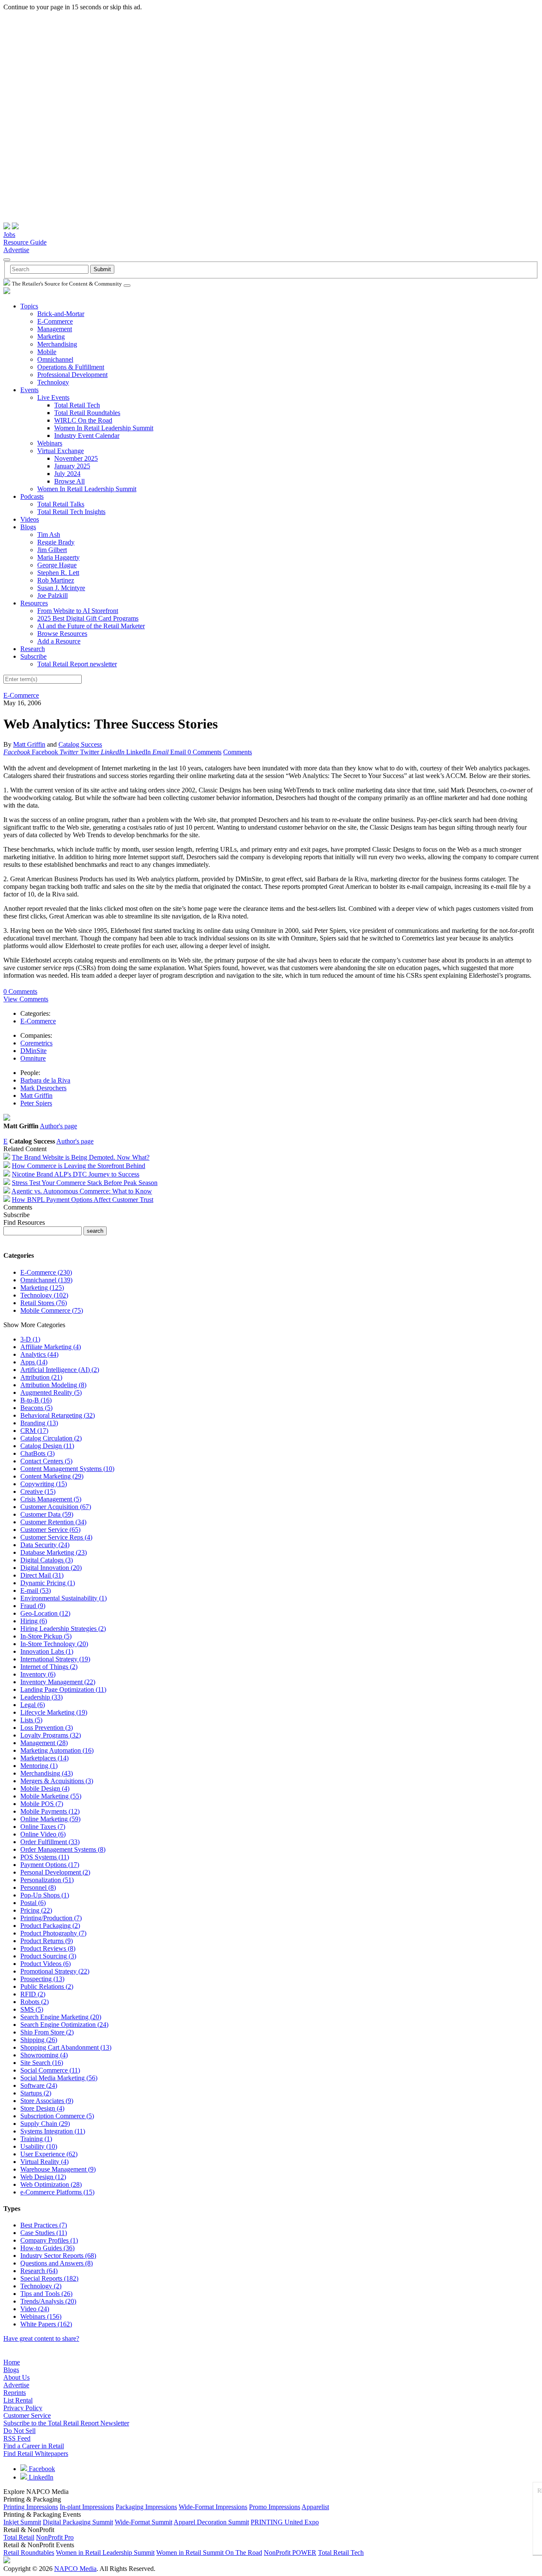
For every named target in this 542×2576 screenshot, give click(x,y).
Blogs (28, 527)
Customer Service (27, 2415)
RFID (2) (33, 1994)
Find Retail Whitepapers (36, 2454)
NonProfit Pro (55, 2537)
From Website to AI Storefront (78, 611)
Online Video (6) (43, 1834)
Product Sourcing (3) (48, 1956)
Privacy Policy (23, 2408)
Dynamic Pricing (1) (48, 1583)
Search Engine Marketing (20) (61, 2017)
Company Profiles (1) (49, 2240)
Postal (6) (33, 1903)
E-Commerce (55, 321)
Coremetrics (36, 1043)
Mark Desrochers (43, 1088)
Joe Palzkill (53, 595)
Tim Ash (49, 535)
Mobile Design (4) (45, 1788)
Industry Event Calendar (87, 436)
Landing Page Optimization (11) (63, 1689)
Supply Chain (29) (45, 2124)
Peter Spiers (36, 1103)
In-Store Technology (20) (54, 1644)
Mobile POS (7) (42, 1804)
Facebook (41, 2469)
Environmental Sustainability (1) (64, 1598)
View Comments (26, 999)
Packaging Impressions (146, 2507)
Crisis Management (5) (51, 1499)
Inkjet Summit (22, 2522)
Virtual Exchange (61, 451)
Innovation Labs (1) (47, 1651)
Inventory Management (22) (58, 1682)
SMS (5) (32, 2009)
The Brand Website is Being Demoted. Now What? (81, 1157)
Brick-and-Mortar (61, 314)
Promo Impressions (275, 2507)
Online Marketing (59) (50, 1819)
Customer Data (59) (47, 1514)
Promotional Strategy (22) (55, 1971)
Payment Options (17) (50, 1865)
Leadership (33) (41, 1697)
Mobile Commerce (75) (52, 1310)
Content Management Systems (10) (67, 1469)
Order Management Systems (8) (63, 1849)
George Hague (57, 565)
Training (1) (36, 2139)
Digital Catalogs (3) (47, 1560)
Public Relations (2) (47, 1986)
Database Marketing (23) (54, 1552)
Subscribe (33, 656)
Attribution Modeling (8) (53, 1385)
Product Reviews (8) (48, 1948)
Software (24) (39, 2085)
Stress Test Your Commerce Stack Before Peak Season (85, 1183)
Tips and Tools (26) (46, 2294)
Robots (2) (35, 2002)
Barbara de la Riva (45, 1080)
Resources (34, 603)
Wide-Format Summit (144, 2522)
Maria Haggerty (58, 557)
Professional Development (72, 375)
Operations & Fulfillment (71, 367)
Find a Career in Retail (34, 2446)
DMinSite (33, 1051)
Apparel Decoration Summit (211, 2522)
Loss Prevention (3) (47, 1728)
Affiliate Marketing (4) (51, 1347)
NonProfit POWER (290, 2553)
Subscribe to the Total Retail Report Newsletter (66, 2423)
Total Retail (19, 2537)
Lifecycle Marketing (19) (54, 1712)
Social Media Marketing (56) (59, 2078)
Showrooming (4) (44, 2055)
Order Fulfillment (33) (50, 1842)
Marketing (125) (42, 1288)
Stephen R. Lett (58, 573)
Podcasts (32, 496)
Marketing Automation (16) (57, 1750)
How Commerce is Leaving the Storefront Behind (79, 1166)
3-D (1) (30, 1339)
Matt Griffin (29, 744)
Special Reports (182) (49, 2278)
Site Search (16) (42, 2063)
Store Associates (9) (47, 2101)
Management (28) (44, 1743)
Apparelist (315, 2507)
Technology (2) (41, 2286)
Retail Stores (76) (44, 1303)
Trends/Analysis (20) (48, 2301)
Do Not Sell (19, 2431)
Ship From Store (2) (47, 2032)
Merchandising (57, 344)
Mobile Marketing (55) (51, 1796)
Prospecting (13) (42, 1979)
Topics (29, 306)
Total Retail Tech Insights (71, 512)
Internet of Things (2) (49, 1667)
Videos (30, 519)
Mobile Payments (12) (50, 1811)
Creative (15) (38, 1491)
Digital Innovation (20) (51, 1568)
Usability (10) (39, 2146)
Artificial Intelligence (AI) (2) (60, 1370)
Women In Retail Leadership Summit (104, 428)
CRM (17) (34, 1431)
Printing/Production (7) (51, 1918)
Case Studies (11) (44, 2233)
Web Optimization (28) (51, 2184)
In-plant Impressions (87, 2507)
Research (33, 649)
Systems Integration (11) (53, 2131)
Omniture (33, 1058)
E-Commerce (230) (46, 1272)
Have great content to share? (41, 2338)
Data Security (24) (45, 1545)
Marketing (51, 337)
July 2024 (67, 474)
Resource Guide (25, 242)
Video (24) (35, 2309)
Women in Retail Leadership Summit (105, 2553)
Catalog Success (80, 744)
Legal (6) (33, 1705)
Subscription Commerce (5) (57, 2116)
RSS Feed (17, 2438)
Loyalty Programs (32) (51, 1735)
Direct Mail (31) (42, 1575)
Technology (53, 382)
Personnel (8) (38, 1887)
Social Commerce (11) (50, 2070)
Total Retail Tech (77, 405)
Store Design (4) (42, 2108)
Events (29, 390)
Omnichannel (55, 359)
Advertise (16, 250)
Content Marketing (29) (52, 1476)
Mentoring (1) (39, 1766)
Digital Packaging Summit (78, 2522)
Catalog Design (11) (47, 1446)
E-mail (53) (36, 1590)
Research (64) (39, 2271)
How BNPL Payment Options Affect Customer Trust (83, 1200)
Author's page (58, 1126)
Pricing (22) (36, 1910)
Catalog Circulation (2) (51, 1438)
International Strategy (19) (55, 1659)
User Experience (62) (49, 2154)
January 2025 (72, 466)
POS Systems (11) (45, 1857)
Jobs (9, 235)
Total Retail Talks (61, 504)
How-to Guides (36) (47, 2248)
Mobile (47, 352)
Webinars (50, 443)
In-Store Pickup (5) (46, 1636)
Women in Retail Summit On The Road (209, 2553)
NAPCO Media (75, 2569)
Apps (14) (34, 1362)
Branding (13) (39, 1423)
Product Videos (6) (46, 1964)
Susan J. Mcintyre (61, 588)
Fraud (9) (33, 1606)
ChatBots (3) (37, 1453)
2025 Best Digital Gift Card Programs (88, 618)
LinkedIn (40, 2477)
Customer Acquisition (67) (56, 1507)
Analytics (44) (39, 1354)
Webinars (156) (41, 2316)
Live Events (53, 397)
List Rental (18, 2400)
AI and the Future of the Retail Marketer (91, 626)
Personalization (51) (47, 1880)
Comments (238, 752)
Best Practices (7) (44, 2225)
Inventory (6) (38, 1674)
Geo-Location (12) (45, 1613)
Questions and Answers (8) (57, 2263)
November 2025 (76, 458)
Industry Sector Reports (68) (58, 2256)
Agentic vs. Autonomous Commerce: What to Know (82, 1191)
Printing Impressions (31, 2507)
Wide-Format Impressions (213, 2507)
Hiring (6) (34, 1621)
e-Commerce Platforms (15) (57, 2192)
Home (12, 2362)
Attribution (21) (41, 1377)
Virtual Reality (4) (44, 2162)
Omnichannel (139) (46, 1280)
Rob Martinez (56, 580)
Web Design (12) (43, 2177)
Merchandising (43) (47, 1773)
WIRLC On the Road (83, 420)
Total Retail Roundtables (87, 413)
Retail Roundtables (29, 2553)
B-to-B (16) (36, 1400)
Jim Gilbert (52, 550)
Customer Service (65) (50, 1530)
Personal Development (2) (55, 1872)
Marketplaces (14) (44, 1758)
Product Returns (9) (47, 1941)
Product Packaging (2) (50, 1926)
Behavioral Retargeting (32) (58, 1415)
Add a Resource (59, 641)
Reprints (15, 2393)
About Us (17, 2377)
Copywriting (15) (44, 1484)
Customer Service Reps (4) (56, 1537)
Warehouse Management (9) (58, 2169)
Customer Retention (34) (53, 1522)
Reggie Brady (56, 542)
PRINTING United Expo (285, 2522)
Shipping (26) (39, 2040)
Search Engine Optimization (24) (64, 2025)
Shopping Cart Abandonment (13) (66, 2047)
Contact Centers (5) (46, 1461)
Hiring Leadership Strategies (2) (63, 1629)
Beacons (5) (36, 1408)
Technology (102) (44, 1295)
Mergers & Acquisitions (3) (57, 1781)
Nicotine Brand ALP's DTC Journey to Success (76, 1174)
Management (55, 329)
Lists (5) (31, 1720)
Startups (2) (36, 2093)
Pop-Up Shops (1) (45, 1895)
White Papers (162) (46, 2324)
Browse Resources (62, 634)
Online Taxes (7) (43, 1827)
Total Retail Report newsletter (77, 664)
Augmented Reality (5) (51, 1392)
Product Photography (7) (53, 1933)
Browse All (69, 481)
